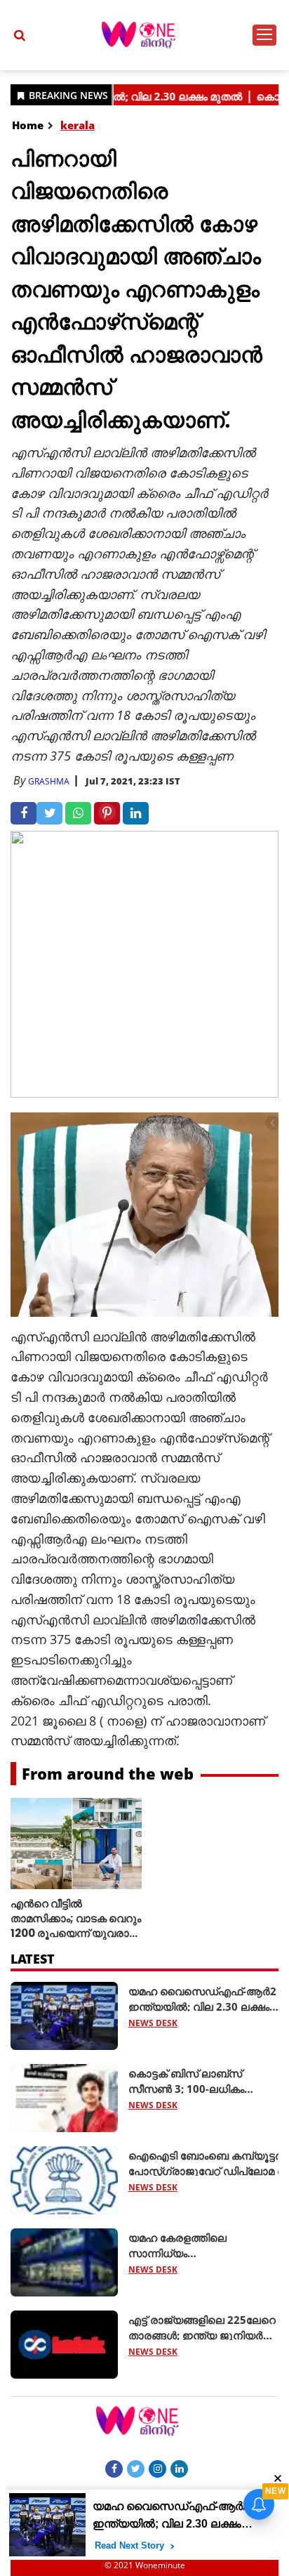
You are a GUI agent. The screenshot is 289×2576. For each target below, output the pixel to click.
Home (28, 125)
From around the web (108, 1773)
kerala (78, 125)
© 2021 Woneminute (145, 2565)
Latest (33, 1959)
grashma (49, 781)
